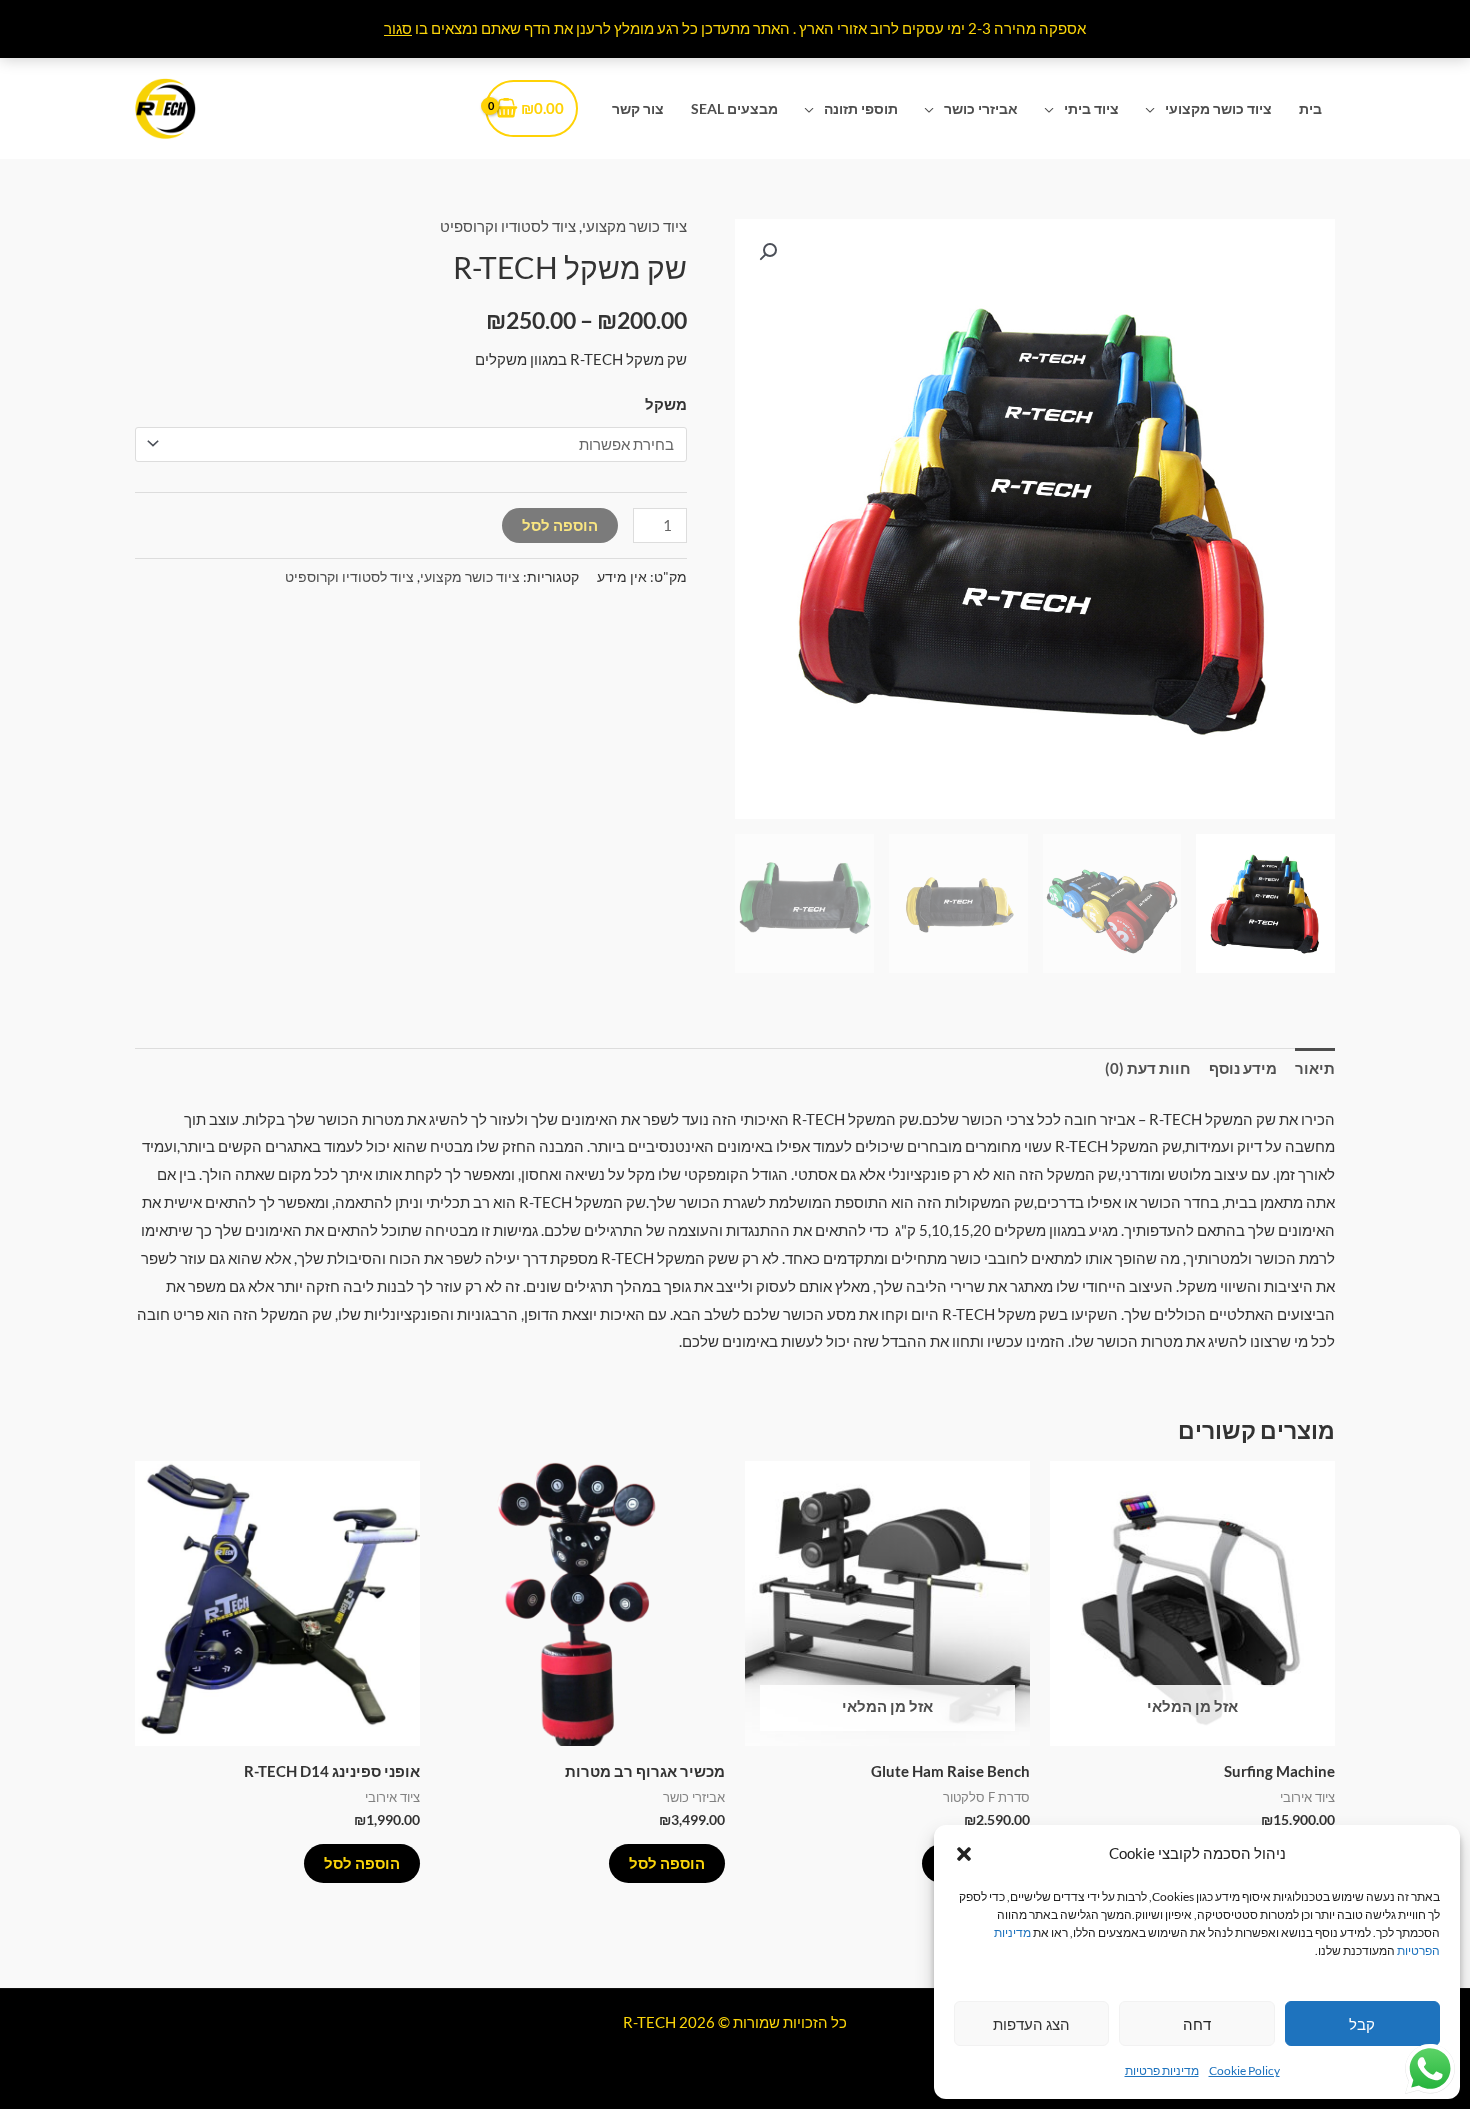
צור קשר (638, 109)
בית (1310, 109)
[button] (964, 1854)
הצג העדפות (1031, 2024)
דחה (1197, 2024)
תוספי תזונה (861, 109)
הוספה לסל (560, 525)
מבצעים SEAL (734, 109)
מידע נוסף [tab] (1243, 1068)
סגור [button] (398, 28)
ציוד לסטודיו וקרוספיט (508, 226)
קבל (1362, 2024)
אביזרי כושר (981, 109)
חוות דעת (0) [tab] (1148, 1068)
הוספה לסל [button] (667, 1863)
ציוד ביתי (1091, 109)
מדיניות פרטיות (1162, 2070)
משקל (666, 404)
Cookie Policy (1244, 2070)
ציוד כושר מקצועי (1218, 109)
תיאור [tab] (1315, 1068)
